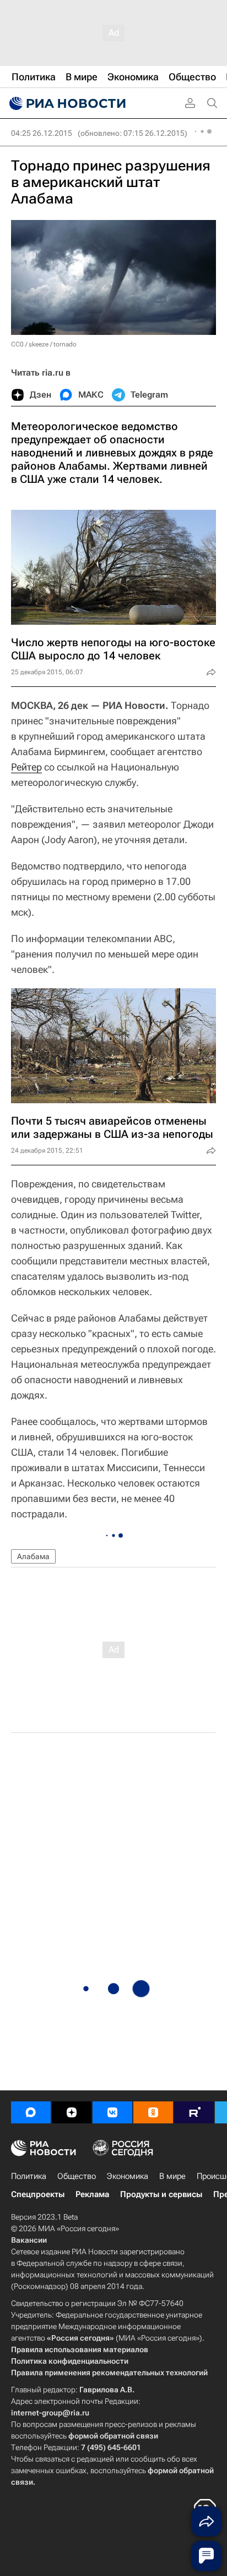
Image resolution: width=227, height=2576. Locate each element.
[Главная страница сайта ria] (66, 103)
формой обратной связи (113, 2436)
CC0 (17, 344)
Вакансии (29, 2240)
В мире (172, 2176)
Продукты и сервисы (161, 2194)
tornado (65, 344)
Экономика (128, 2176)
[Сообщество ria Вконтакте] (112, 2112)
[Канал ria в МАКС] (31, 2112)
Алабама (33, 1556)
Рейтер (26, 767)
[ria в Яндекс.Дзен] (72, 2112)
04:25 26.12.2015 (42, 133)
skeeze (39, 344)
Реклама (92, 2194)
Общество (77, 2176)
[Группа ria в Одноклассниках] (153, 2112)
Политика (29, 2176)
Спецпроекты (38, 2194)
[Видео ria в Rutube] (194, 2112)
